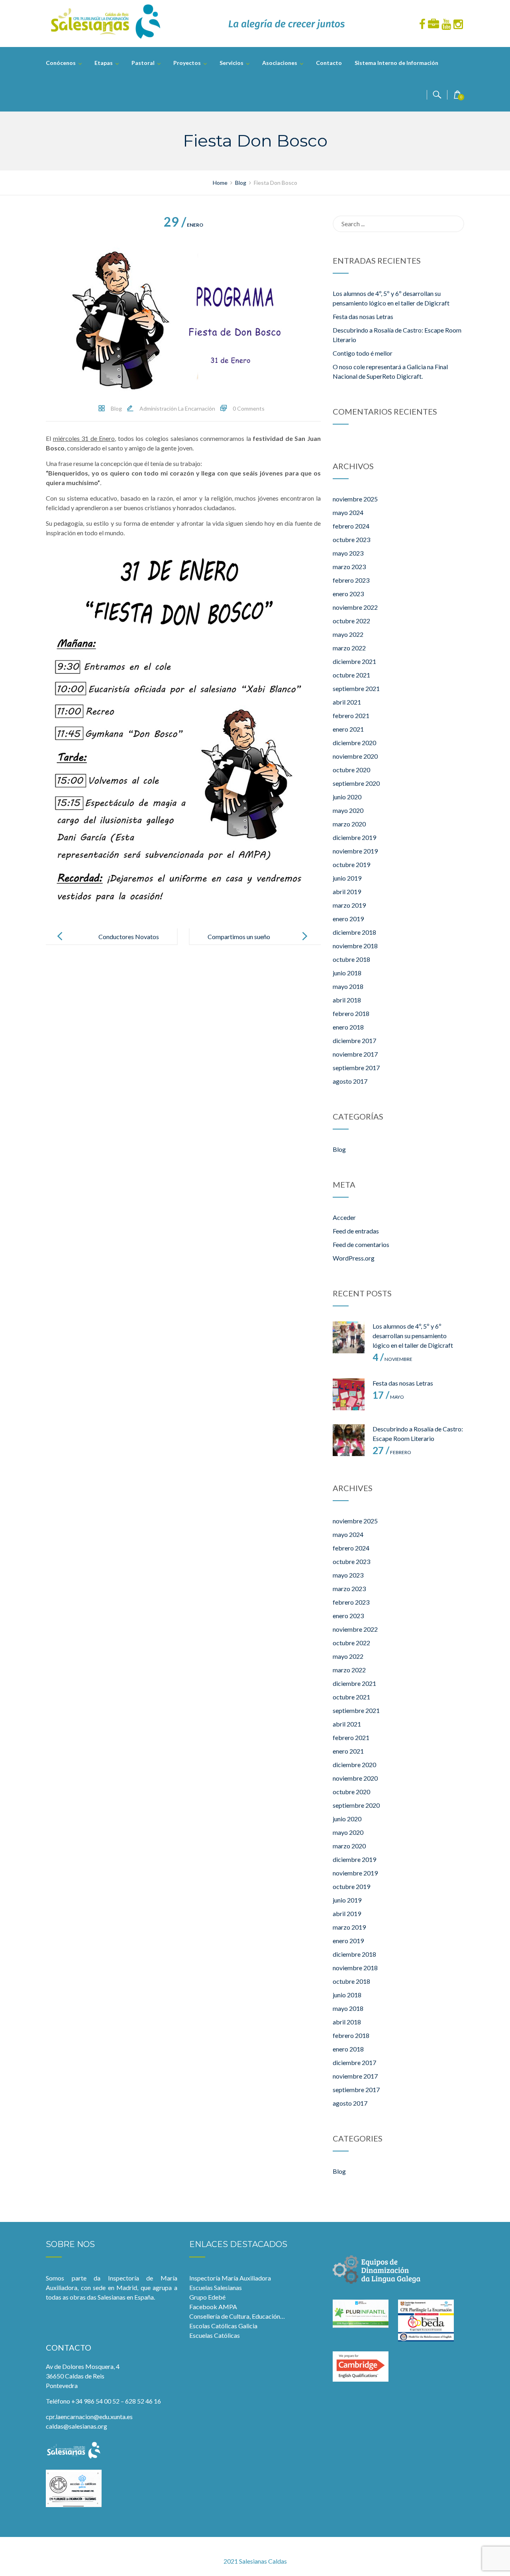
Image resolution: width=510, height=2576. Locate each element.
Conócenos (61, 63)
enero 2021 (348, 729)
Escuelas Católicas (215, 2335)
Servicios (231, 63)
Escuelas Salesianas (216, 2287)
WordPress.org (354, 1258)
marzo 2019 (349, 905)
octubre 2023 (351, 539)
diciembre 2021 (354, 661)
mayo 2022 (348, 634)
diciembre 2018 (354, 932)
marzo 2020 (349, 824)
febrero (392, 1452)
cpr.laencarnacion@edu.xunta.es (89, 2416)
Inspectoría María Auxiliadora (230, 2278)
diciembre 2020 (354, 743)
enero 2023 (348, 594)
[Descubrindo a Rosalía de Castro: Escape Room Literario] (349, 1440)
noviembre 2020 (355, 756)
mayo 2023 (348, 553)
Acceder (344, 1217)
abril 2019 (347, 892)
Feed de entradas (356, 1231)
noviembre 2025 (355, 499)
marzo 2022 (349, 648)
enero (183, 225)
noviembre (392, 1359)
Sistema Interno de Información (396, 63)
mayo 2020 (348, 810)
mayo (388, 1397)
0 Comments (249, 408)
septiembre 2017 (356, 1068)
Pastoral (143, 63)
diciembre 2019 (354, 837)
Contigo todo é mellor (363, 353)
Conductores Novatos (129, 937)
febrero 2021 (351, 715)
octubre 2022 (351, 621)
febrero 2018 (351, 1013)
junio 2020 (347, 797)
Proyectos (187, 63)
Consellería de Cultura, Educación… (237, 2316)
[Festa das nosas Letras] (349, 1394)
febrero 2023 (351, 580)
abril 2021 (347, 702)
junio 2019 (347, 878)
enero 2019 (348, 919)
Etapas (104, 63)
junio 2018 (347, 973)
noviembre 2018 (355, 946)
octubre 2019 (351, 864)
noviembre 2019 (355, 851)
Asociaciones (280, 63)
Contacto (329, 63)
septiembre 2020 (356, 783)
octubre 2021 (351, 675)
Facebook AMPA (213, 2307)
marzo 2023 (349, 567)
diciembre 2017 (354, 1040)
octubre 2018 (351, 959)
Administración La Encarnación (177, 408)
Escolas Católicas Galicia (223, 2326)
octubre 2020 (351, 770)
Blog (116, 408)
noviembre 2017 (355, 1054)
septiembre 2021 (356, 688)
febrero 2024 (351, 526)
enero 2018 (348, 1027)
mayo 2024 (348, 512)
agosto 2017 (350, 1081)
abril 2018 (347, 1000)
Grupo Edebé (207, 2297)
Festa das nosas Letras (363, 316)
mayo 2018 (348, 986)
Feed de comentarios (361, 1244)
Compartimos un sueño (239, 937)
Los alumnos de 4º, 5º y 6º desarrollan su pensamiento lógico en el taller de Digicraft (413, 1336)
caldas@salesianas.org (76, 2426)
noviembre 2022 (355, 607)
